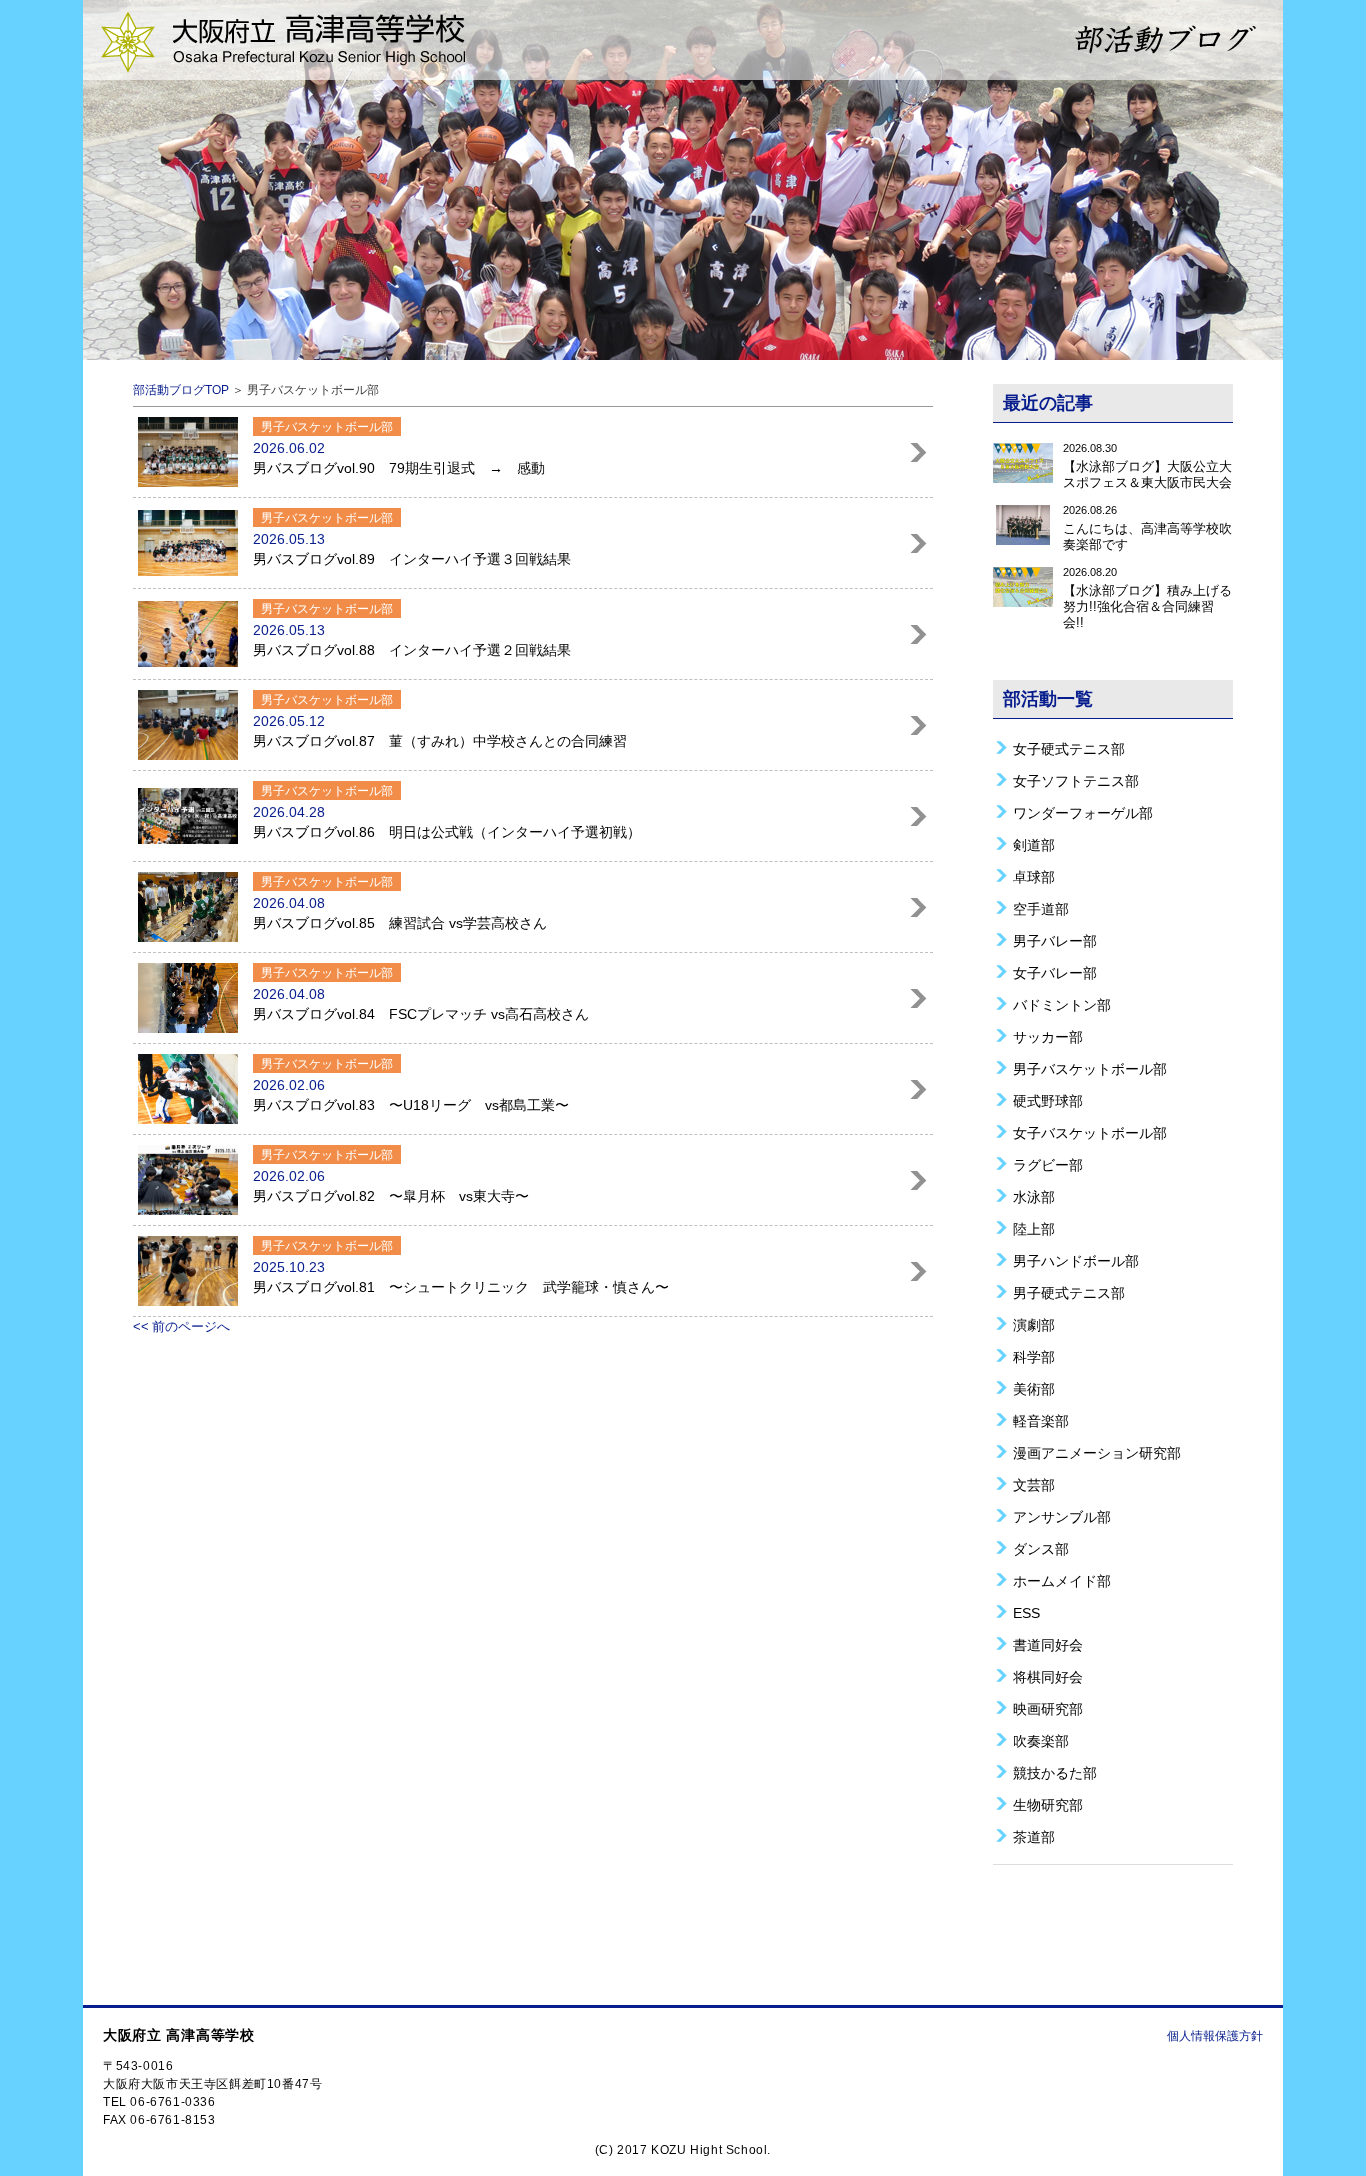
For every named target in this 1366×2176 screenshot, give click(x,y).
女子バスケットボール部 (1090, 1132)
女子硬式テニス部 (1069, 748)
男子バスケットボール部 (1090, 1068)
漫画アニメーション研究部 (1097, 1452)
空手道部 (1041, 908)
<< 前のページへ (181, 1326)
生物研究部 (1048, 1804)
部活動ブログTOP (181, 390)
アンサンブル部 (1062, 1516)
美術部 (1034, 1388)
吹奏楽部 (1041, 1740)
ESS (1026, 1612)
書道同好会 (1048, 1644)
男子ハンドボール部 (1076, 1260)
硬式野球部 (1048, 1100)
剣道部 (1034, 844)
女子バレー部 (1055, 972)
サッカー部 (1048, 1036)
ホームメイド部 (1062, 1580)
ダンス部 (1041, 1548)
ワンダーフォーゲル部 (1083, 812)
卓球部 (1034, 876)
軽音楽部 (1041, 1420)
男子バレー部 (1055, 940)
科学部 (1034, 1356)
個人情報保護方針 (1215, 2036)
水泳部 (1034, 1196)
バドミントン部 (1062, 1004)
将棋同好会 (1048, 1676)
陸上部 (1034, 1228)
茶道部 (1034, 1836)
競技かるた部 (1055, 1772)
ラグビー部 (1048, 1164)
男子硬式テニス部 (1069, 1292)
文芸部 (1034, 1484)
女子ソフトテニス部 (1076, 780)
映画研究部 (1048, 1708)
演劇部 (1034, 1324)
